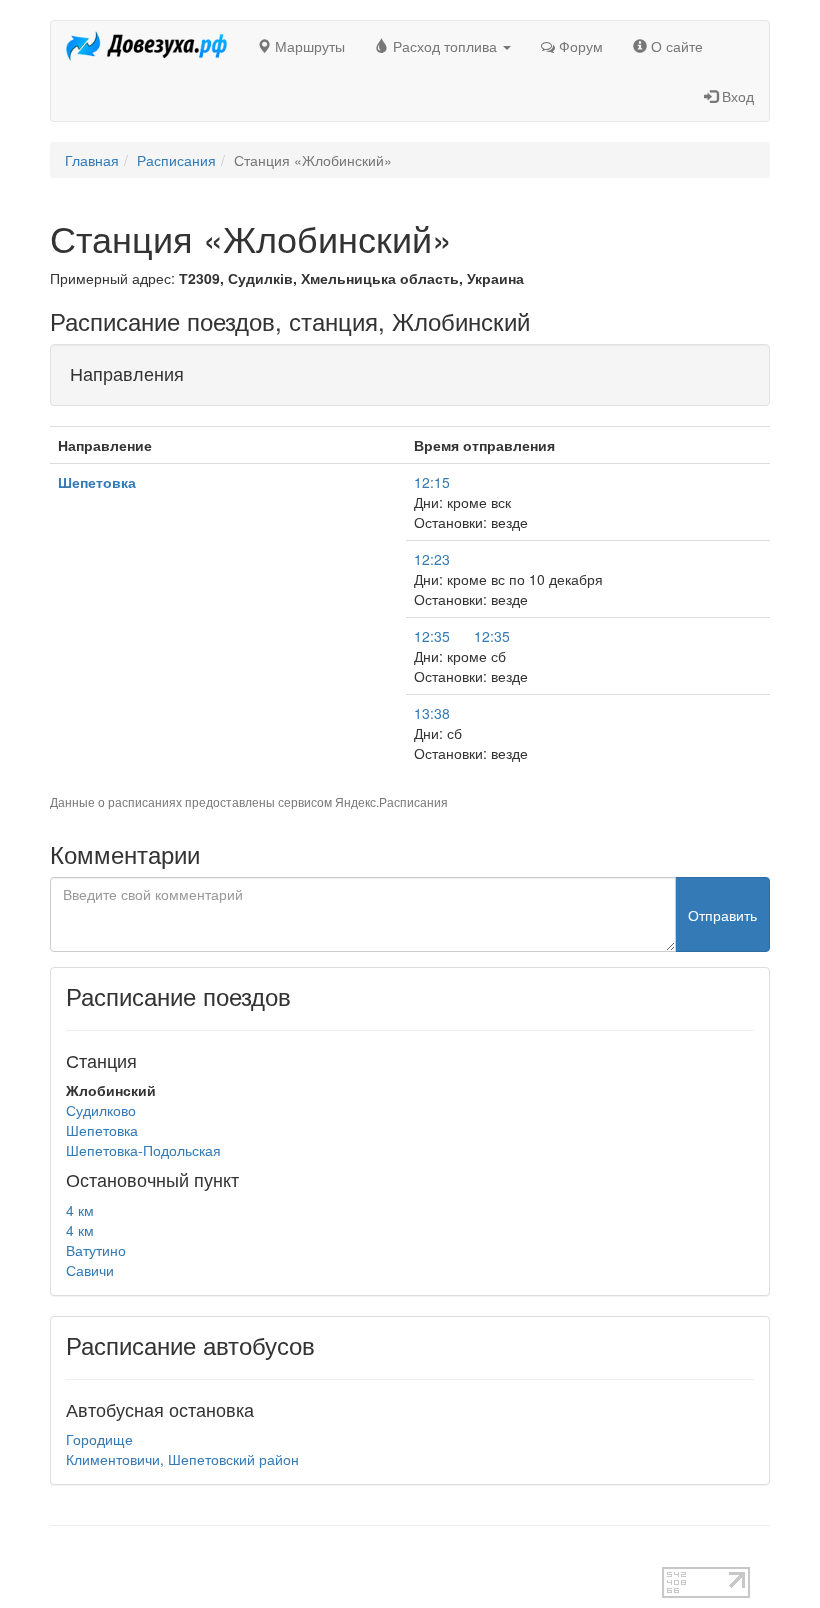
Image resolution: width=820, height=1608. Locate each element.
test (61, 1557)
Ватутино (96, 1250)
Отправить (722, 915)
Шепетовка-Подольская (143, 1150)
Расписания (176, 160)
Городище (99, 1439)
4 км (80, 1210)
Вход (736, 96)
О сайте (675, 46)
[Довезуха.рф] (146, 46)
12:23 (432, 559)
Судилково (101, 1110)
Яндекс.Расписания (391, 801)
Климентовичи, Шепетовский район (182, 1459)
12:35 (432, 636)
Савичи (90, 1270)
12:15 (432, 482)
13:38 (432, 713)
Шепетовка (97, 482)
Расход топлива (445, 46)
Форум (579, 46)
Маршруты (308, 46)
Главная (92, 160)
